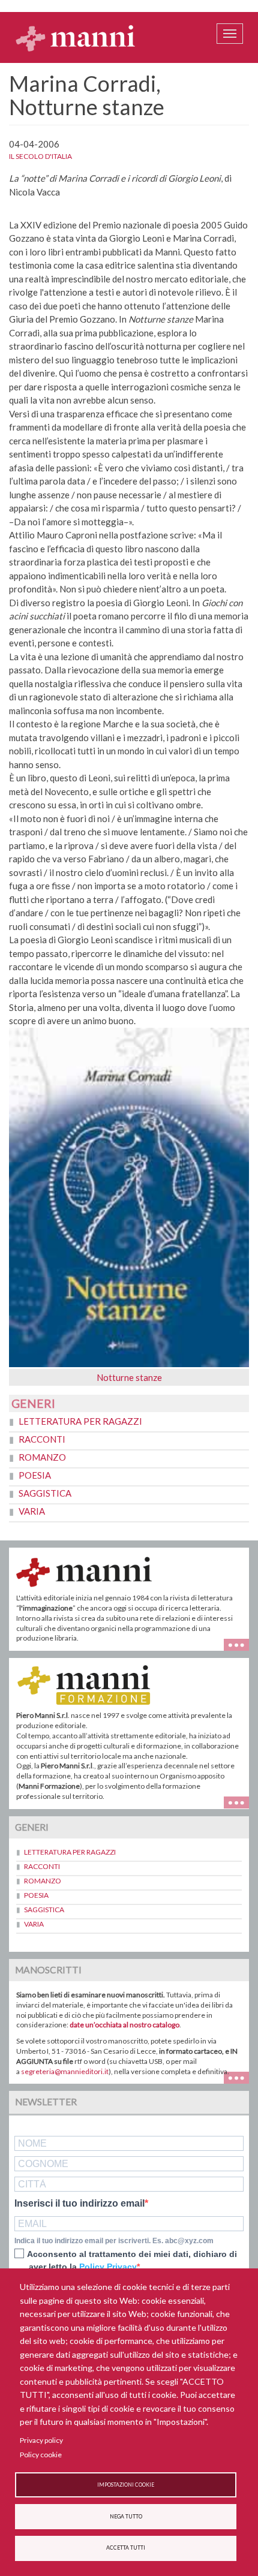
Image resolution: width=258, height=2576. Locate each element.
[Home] (76, 38)
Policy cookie (41, 2455)
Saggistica (45, 1493)
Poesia (35, 1475)
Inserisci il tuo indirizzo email (79, 2204)
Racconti (42, 1439)
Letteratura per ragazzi (80, 1421)
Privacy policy (41, 2440)
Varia (32, 1511)
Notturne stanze (129, 1377)
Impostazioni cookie (126, 2485)
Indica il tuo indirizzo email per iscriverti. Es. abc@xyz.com (114, 2241)
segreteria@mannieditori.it (65, 2071)
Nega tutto (126, 2517)
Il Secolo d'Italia (40, 156)
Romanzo (42, 1457)
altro (241, 1802)
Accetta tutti (126, 2548)
